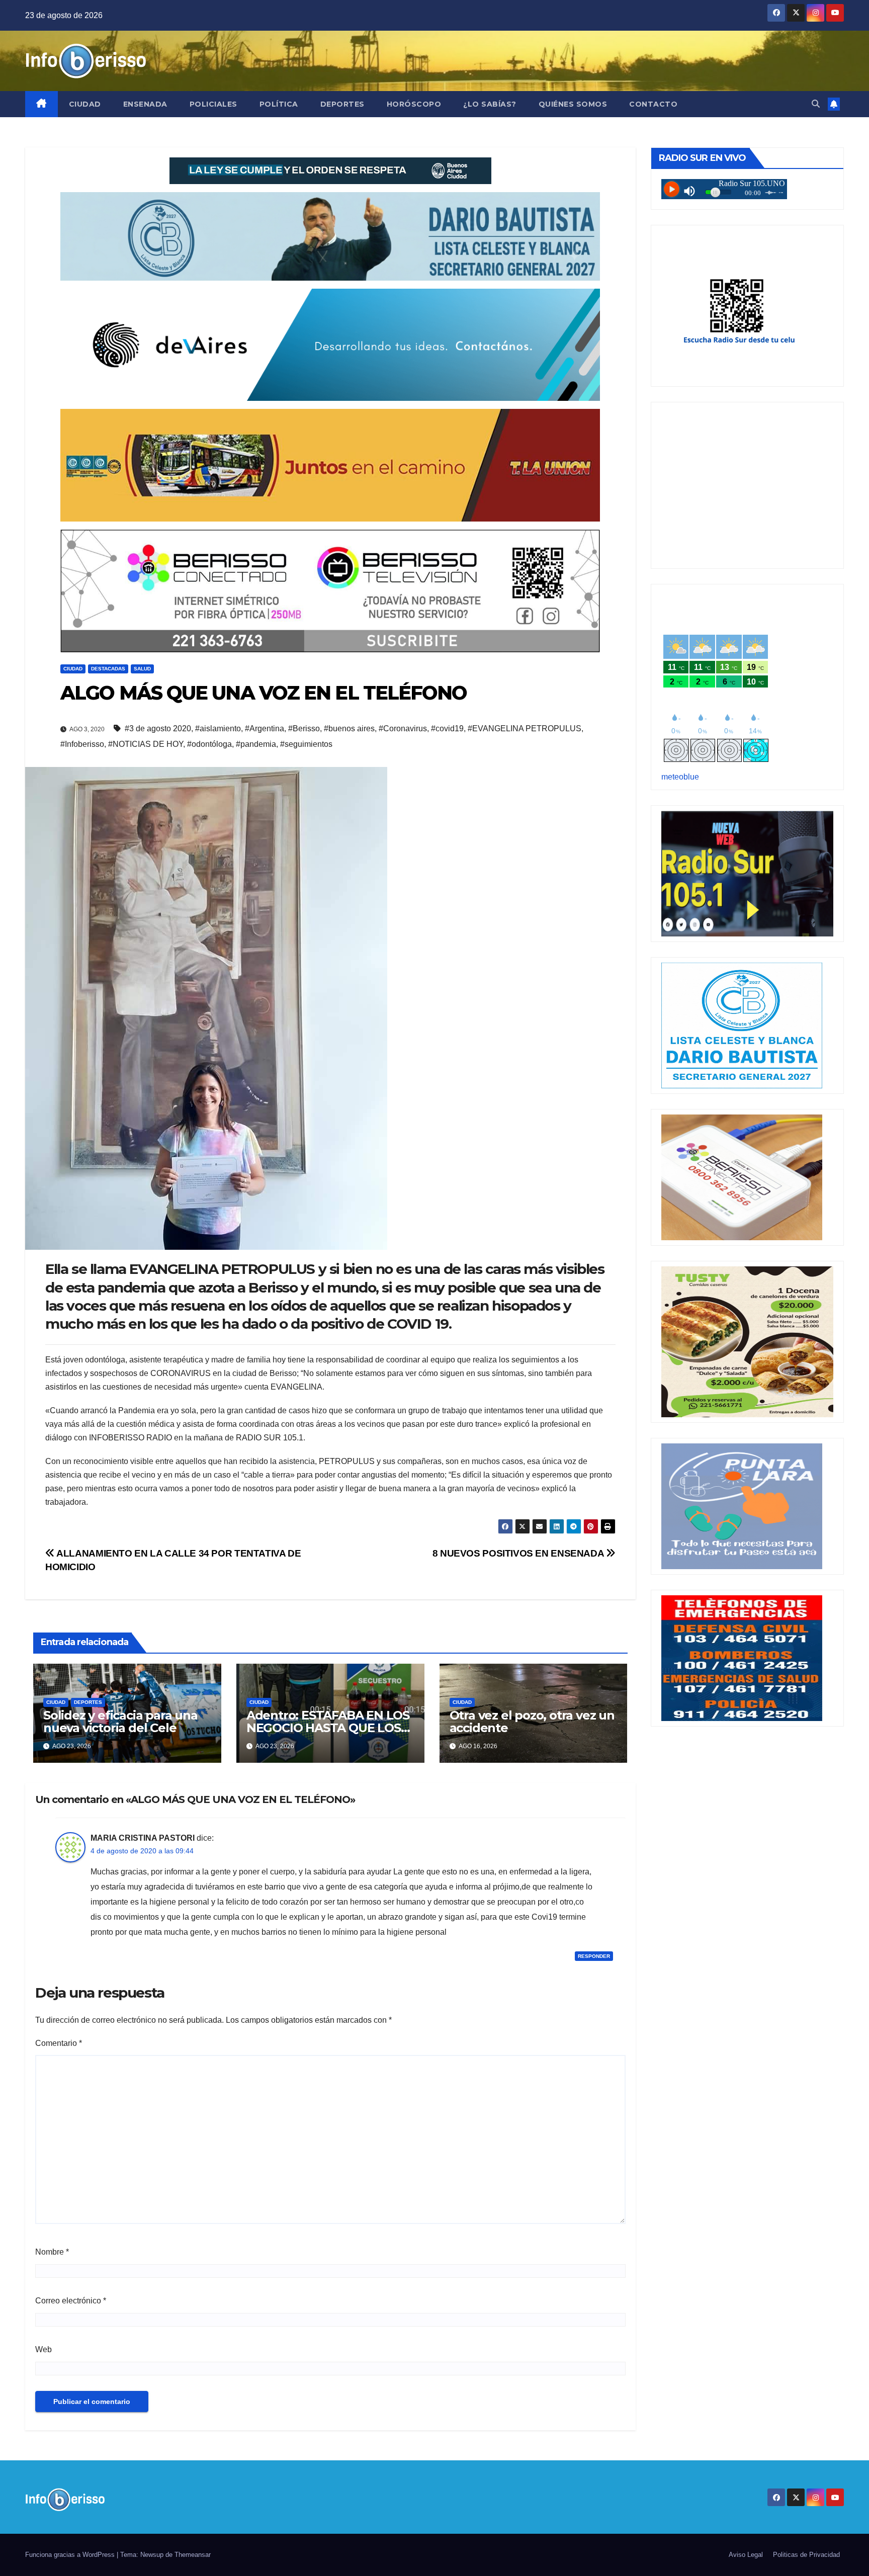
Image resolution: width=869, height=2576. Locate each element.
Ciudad (85, 104)
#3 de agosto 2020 (158, 728)
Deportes (342, 104)
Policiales (213, 104)
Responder (594, 1956)
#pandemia (256, 744)
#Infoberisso (82, 744)
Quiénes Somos (573, 104)
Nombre (52, 2252)
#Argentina (265, 728)
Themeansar (193, 2555)
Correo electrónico (71, 2301)
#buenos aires (349, 728)
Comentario (59, 2043)
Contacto (653, 104)
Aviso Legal (746, 2555)
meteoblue (680, 777)
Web (44, 2349)
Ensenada (145, 104)
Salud (142, 669)
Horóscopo (414, 104)
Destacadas (108, 669)
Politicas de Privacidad (806, 2555)
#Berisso (304, 728)
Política (279, 104)
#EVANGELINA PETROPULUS (525, 728)
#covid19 (447, 728)
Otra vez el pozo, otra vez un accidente (532, 1722)
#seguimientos (306, 744)
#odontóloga (209, 744)
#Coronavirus (403, 728)
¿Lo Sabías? (490, 104)
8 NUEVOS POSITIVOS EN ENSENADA (519, 1553)
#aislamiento (218, 728)
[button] (816, 104)
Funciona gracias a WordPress (71, 2555)
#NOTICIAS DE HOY (146, 744)
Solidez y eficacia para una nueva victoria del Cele (120, 1722)
